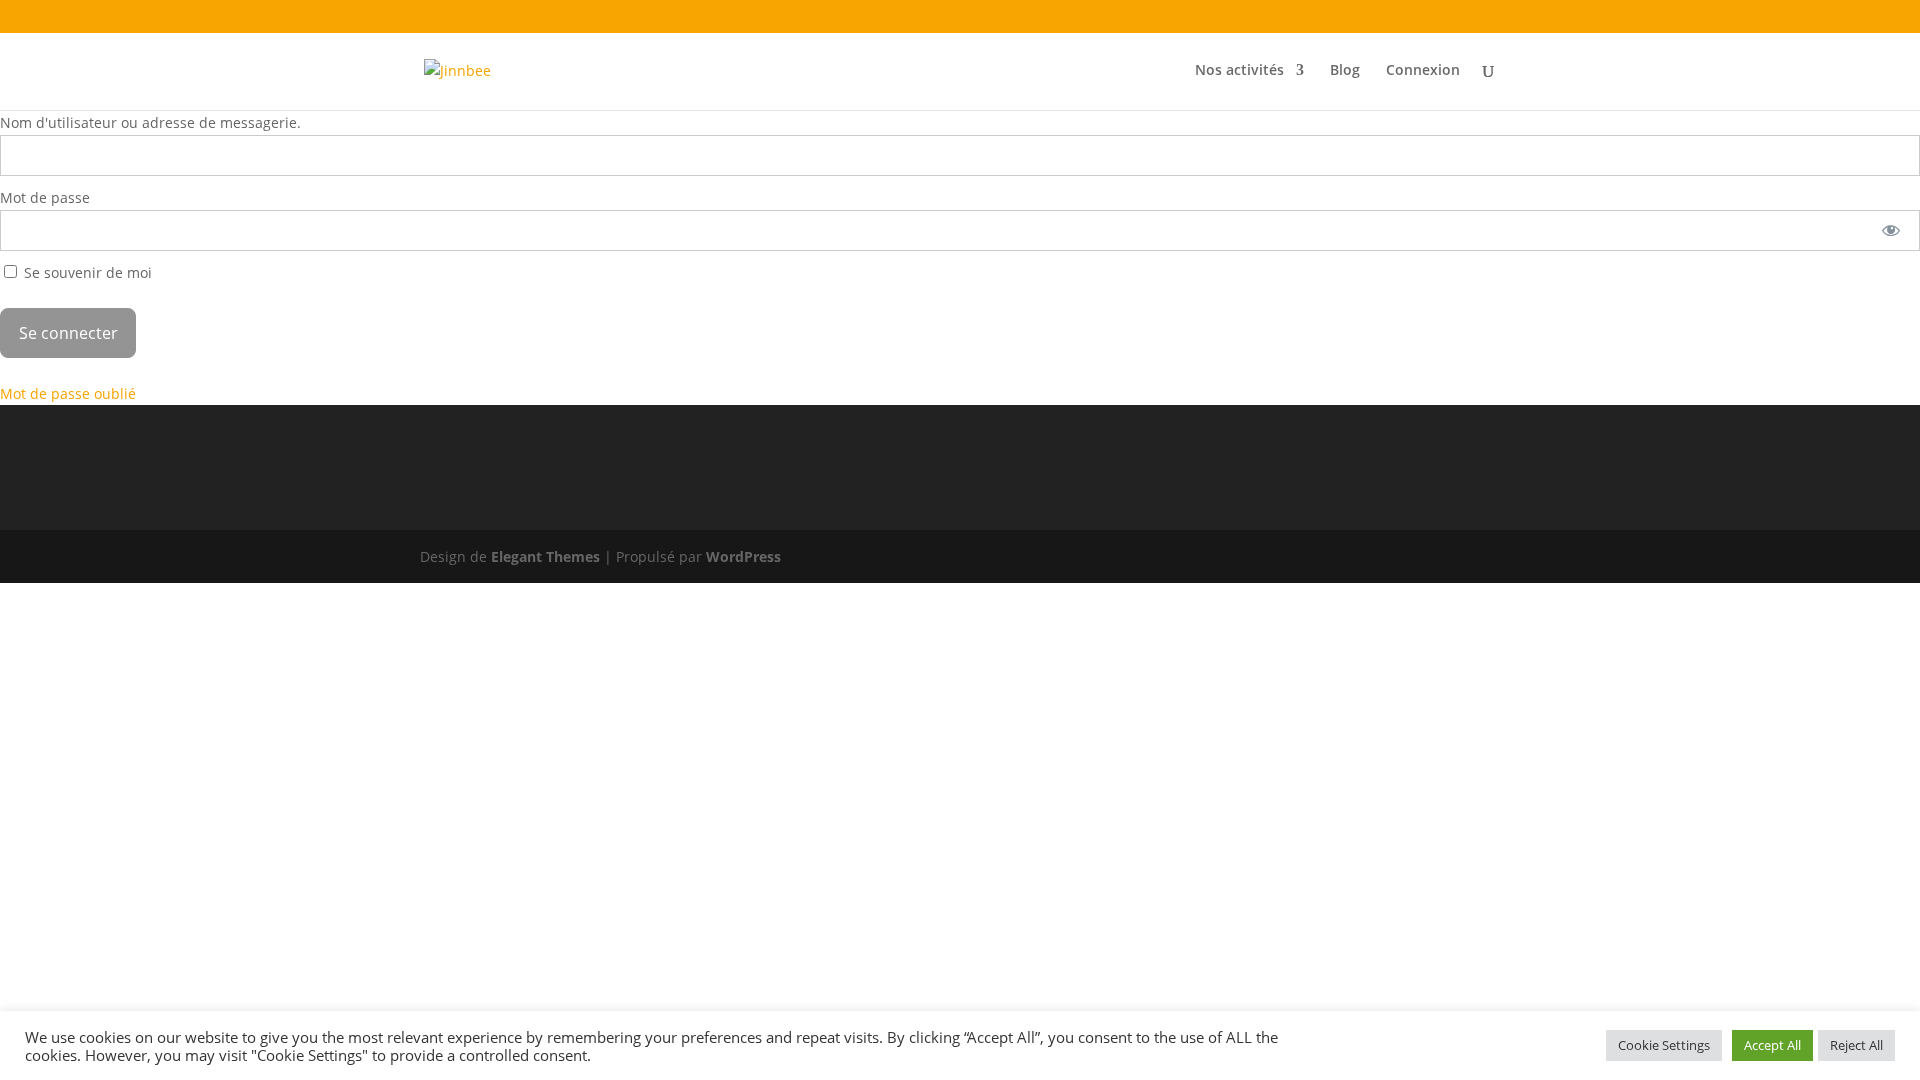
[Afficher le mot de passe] (1891, 230)
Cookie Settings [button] (1664, 1045)
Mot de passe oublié (68, 393)
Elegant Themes (545, 556)
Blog (1345, 71)
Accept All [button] (1772, 1045)
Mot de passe (45, 197)
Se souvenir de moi (86, 272)
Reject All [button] (1856, 1045)
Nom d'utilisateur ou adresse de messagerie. (150, 122)
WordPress (743, 556)
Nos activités (1239, 71)
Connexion (1423, 71)
